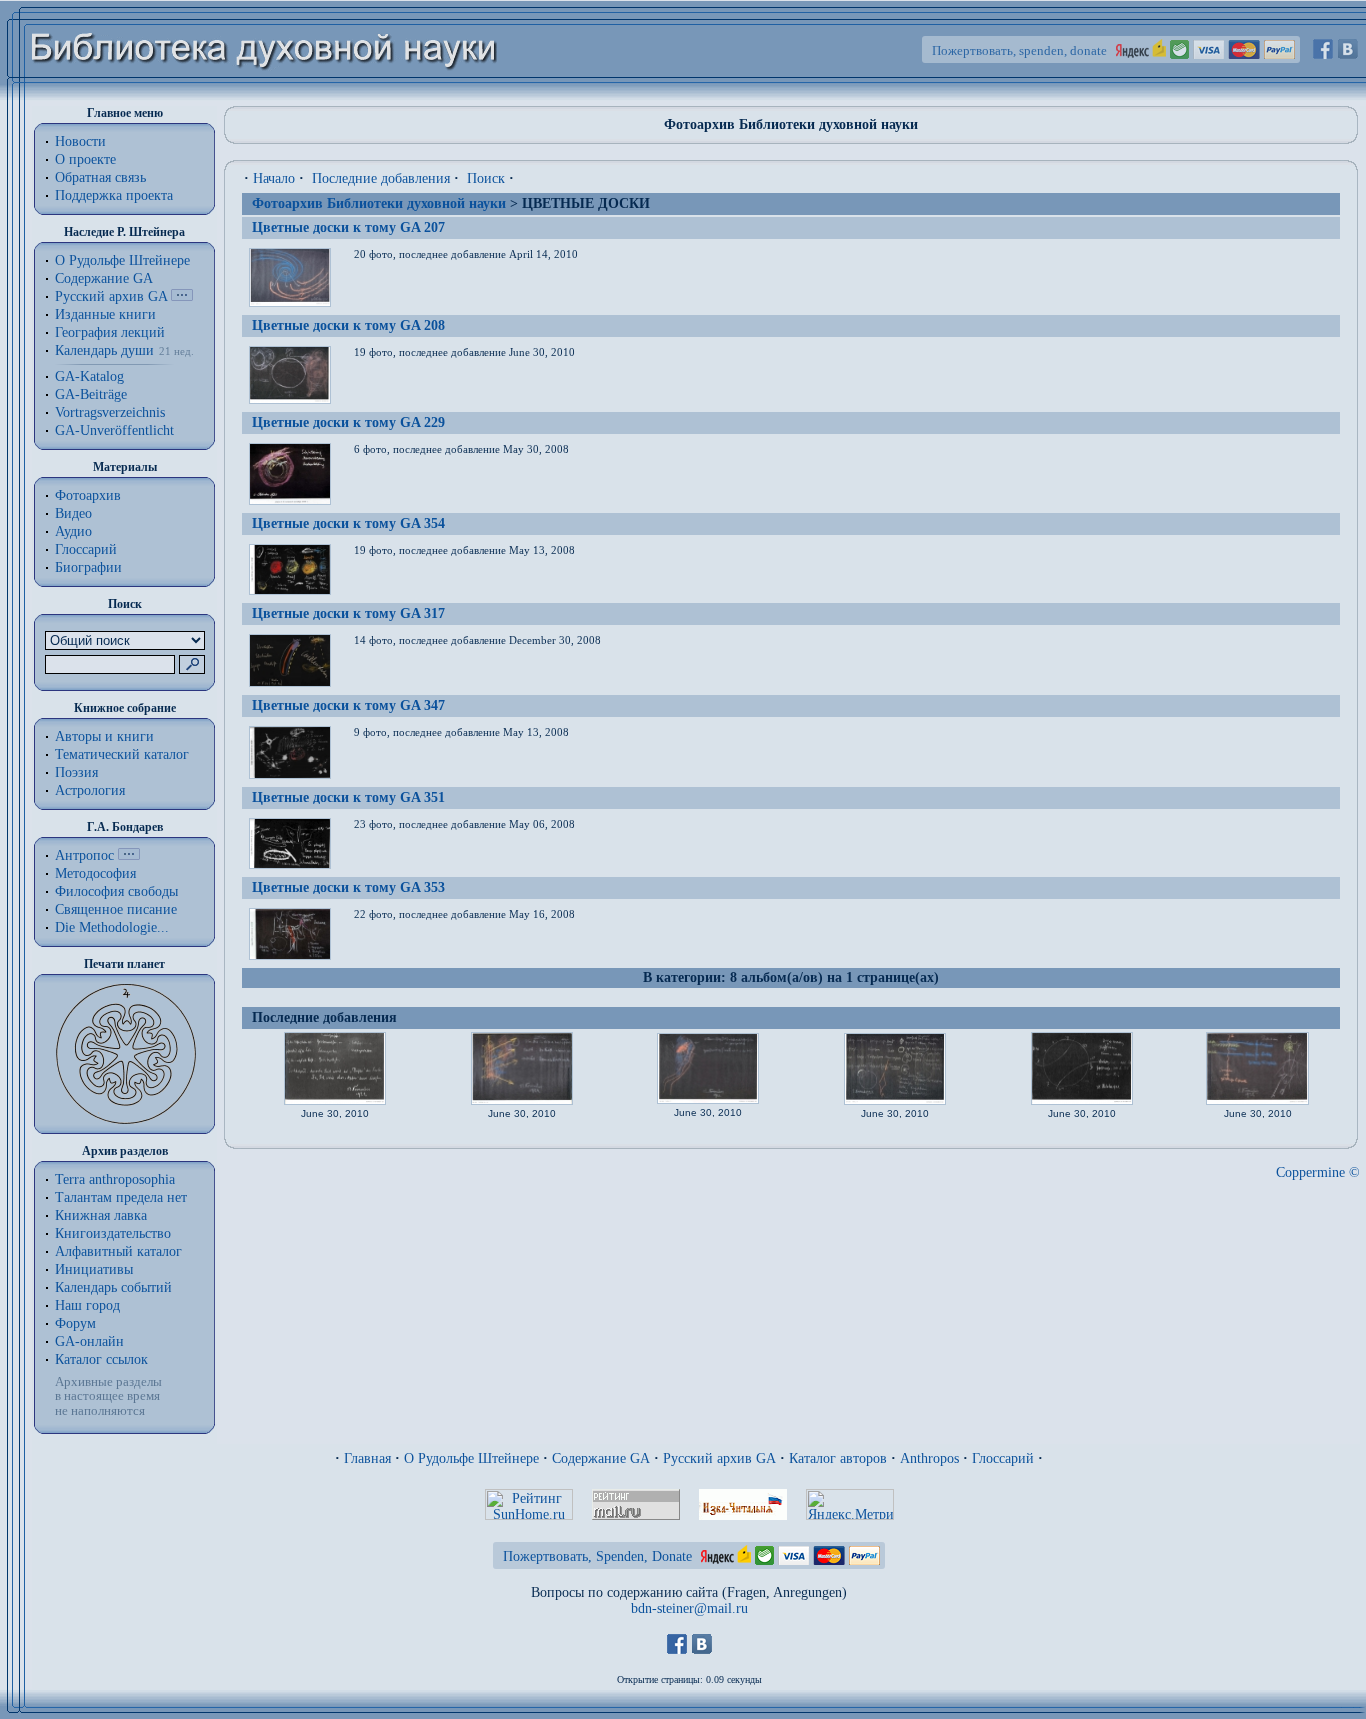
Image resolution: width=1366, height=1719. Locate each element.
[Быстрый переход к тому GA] (182, 296)
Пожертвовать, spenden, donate (1019, 50)
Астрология (90, 790)
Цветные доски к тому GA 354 (348, 523)
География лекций (110, 332)
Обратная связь (100, 177)
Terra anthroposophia (115, 1179)
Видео (73, 513)
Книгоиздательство (113, 1233)
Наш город (87, 1305)
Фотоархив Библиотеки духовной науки (379, 203)
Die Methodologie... (112, 927)
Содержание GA (104, 278)
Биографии (88, 567)
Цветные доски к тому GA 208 (348, 325)
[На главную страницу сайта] (264, 96)
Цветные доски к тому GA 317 (348, 613)
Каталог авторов (838, 1458)
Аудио (73, 531)
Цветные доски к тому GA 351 (348, 797)
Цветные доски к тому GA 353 (348, 887)
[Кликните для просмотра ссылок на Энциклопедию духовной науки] (129, 855)
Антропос (84, 855)
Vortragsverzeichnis (110, 412)
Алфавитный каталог (118, 1251)
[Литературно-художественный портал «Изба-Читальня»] (743, 1515)
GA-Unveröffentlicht (114, 430)
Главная (367, 1458)
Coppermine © (1318, 1172)
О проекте (85, 159)
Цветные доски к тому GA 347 (348, 705)
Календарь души (104, 350)
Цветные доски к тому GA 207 (348, 227)
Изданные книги (105, 314)
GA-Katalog (89, 376)
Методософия (95, 873)
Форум (75, 1323)
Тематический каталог (122, 754)
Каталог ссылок (101, 1359)
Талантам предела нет (121, 1197)
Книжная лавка (101, 1215)
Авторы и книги (104, 736)
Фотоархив (88, 495)
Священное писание (116, 909)
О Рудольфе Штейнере (471, 1458)
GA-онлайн (89, 1341)
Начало (274, 178)
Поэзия (76, 772)
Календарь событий (113, 1287)
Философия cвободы (116, 891)
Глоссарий (86, 549)
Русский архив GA (111, 296)
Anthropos (929, 1458)
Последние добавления (381, 178)
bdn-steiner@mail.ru (689, 1608)
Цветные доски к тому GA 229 (348, 422)
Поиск (486, 178)
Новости (80, 141)
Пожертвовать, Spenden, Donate (597, 1556)
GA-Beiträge (91, 394)
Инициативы (94, 1269)
